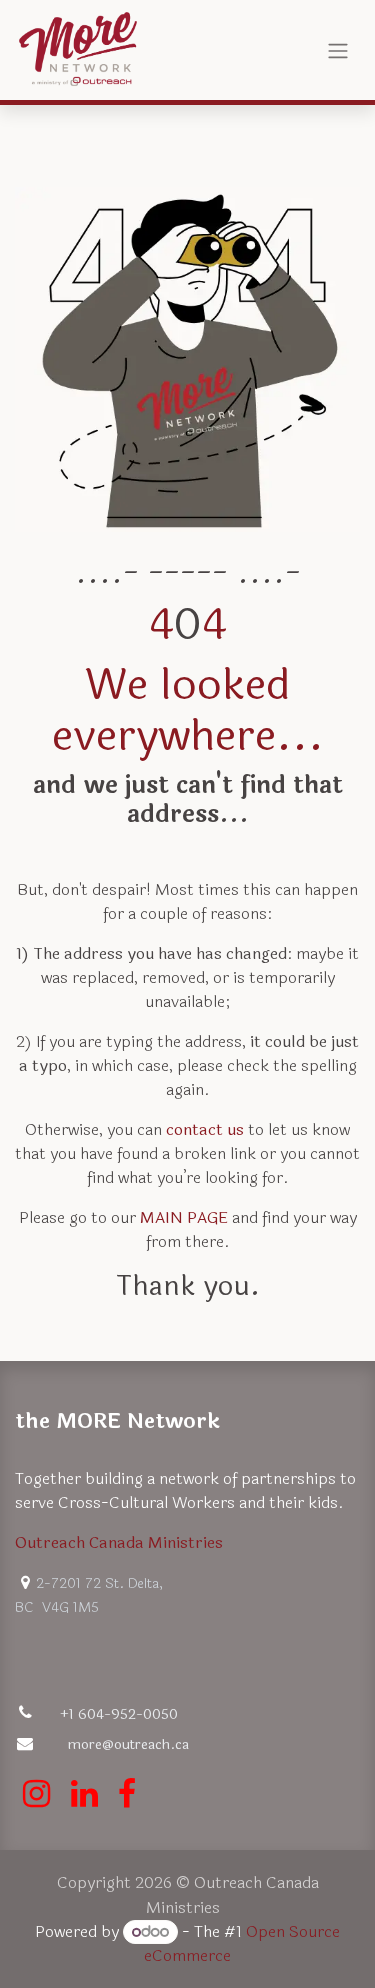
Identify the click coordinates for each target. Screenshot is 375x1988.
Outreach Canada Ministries (119, 1542)
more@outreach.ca (128, 1744)
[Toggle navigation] (338, 50)
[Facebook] (127, 1794)
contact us (205, 1129)
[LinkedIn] (84, 1794)
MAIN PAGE (184, 1217)
